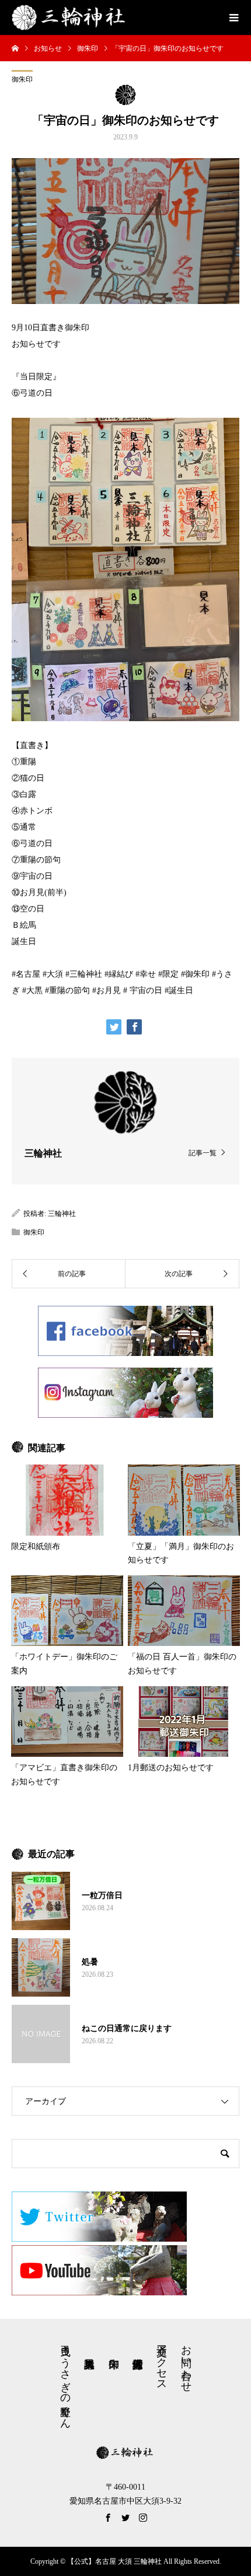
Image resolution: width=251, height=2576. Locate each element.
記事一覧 (203, 1153)
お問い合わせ (186, 2362)
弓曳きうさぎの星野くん (65, 2381)
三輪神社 (62, 1214)
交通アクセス (162, 2362)
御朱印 (22, 79)
